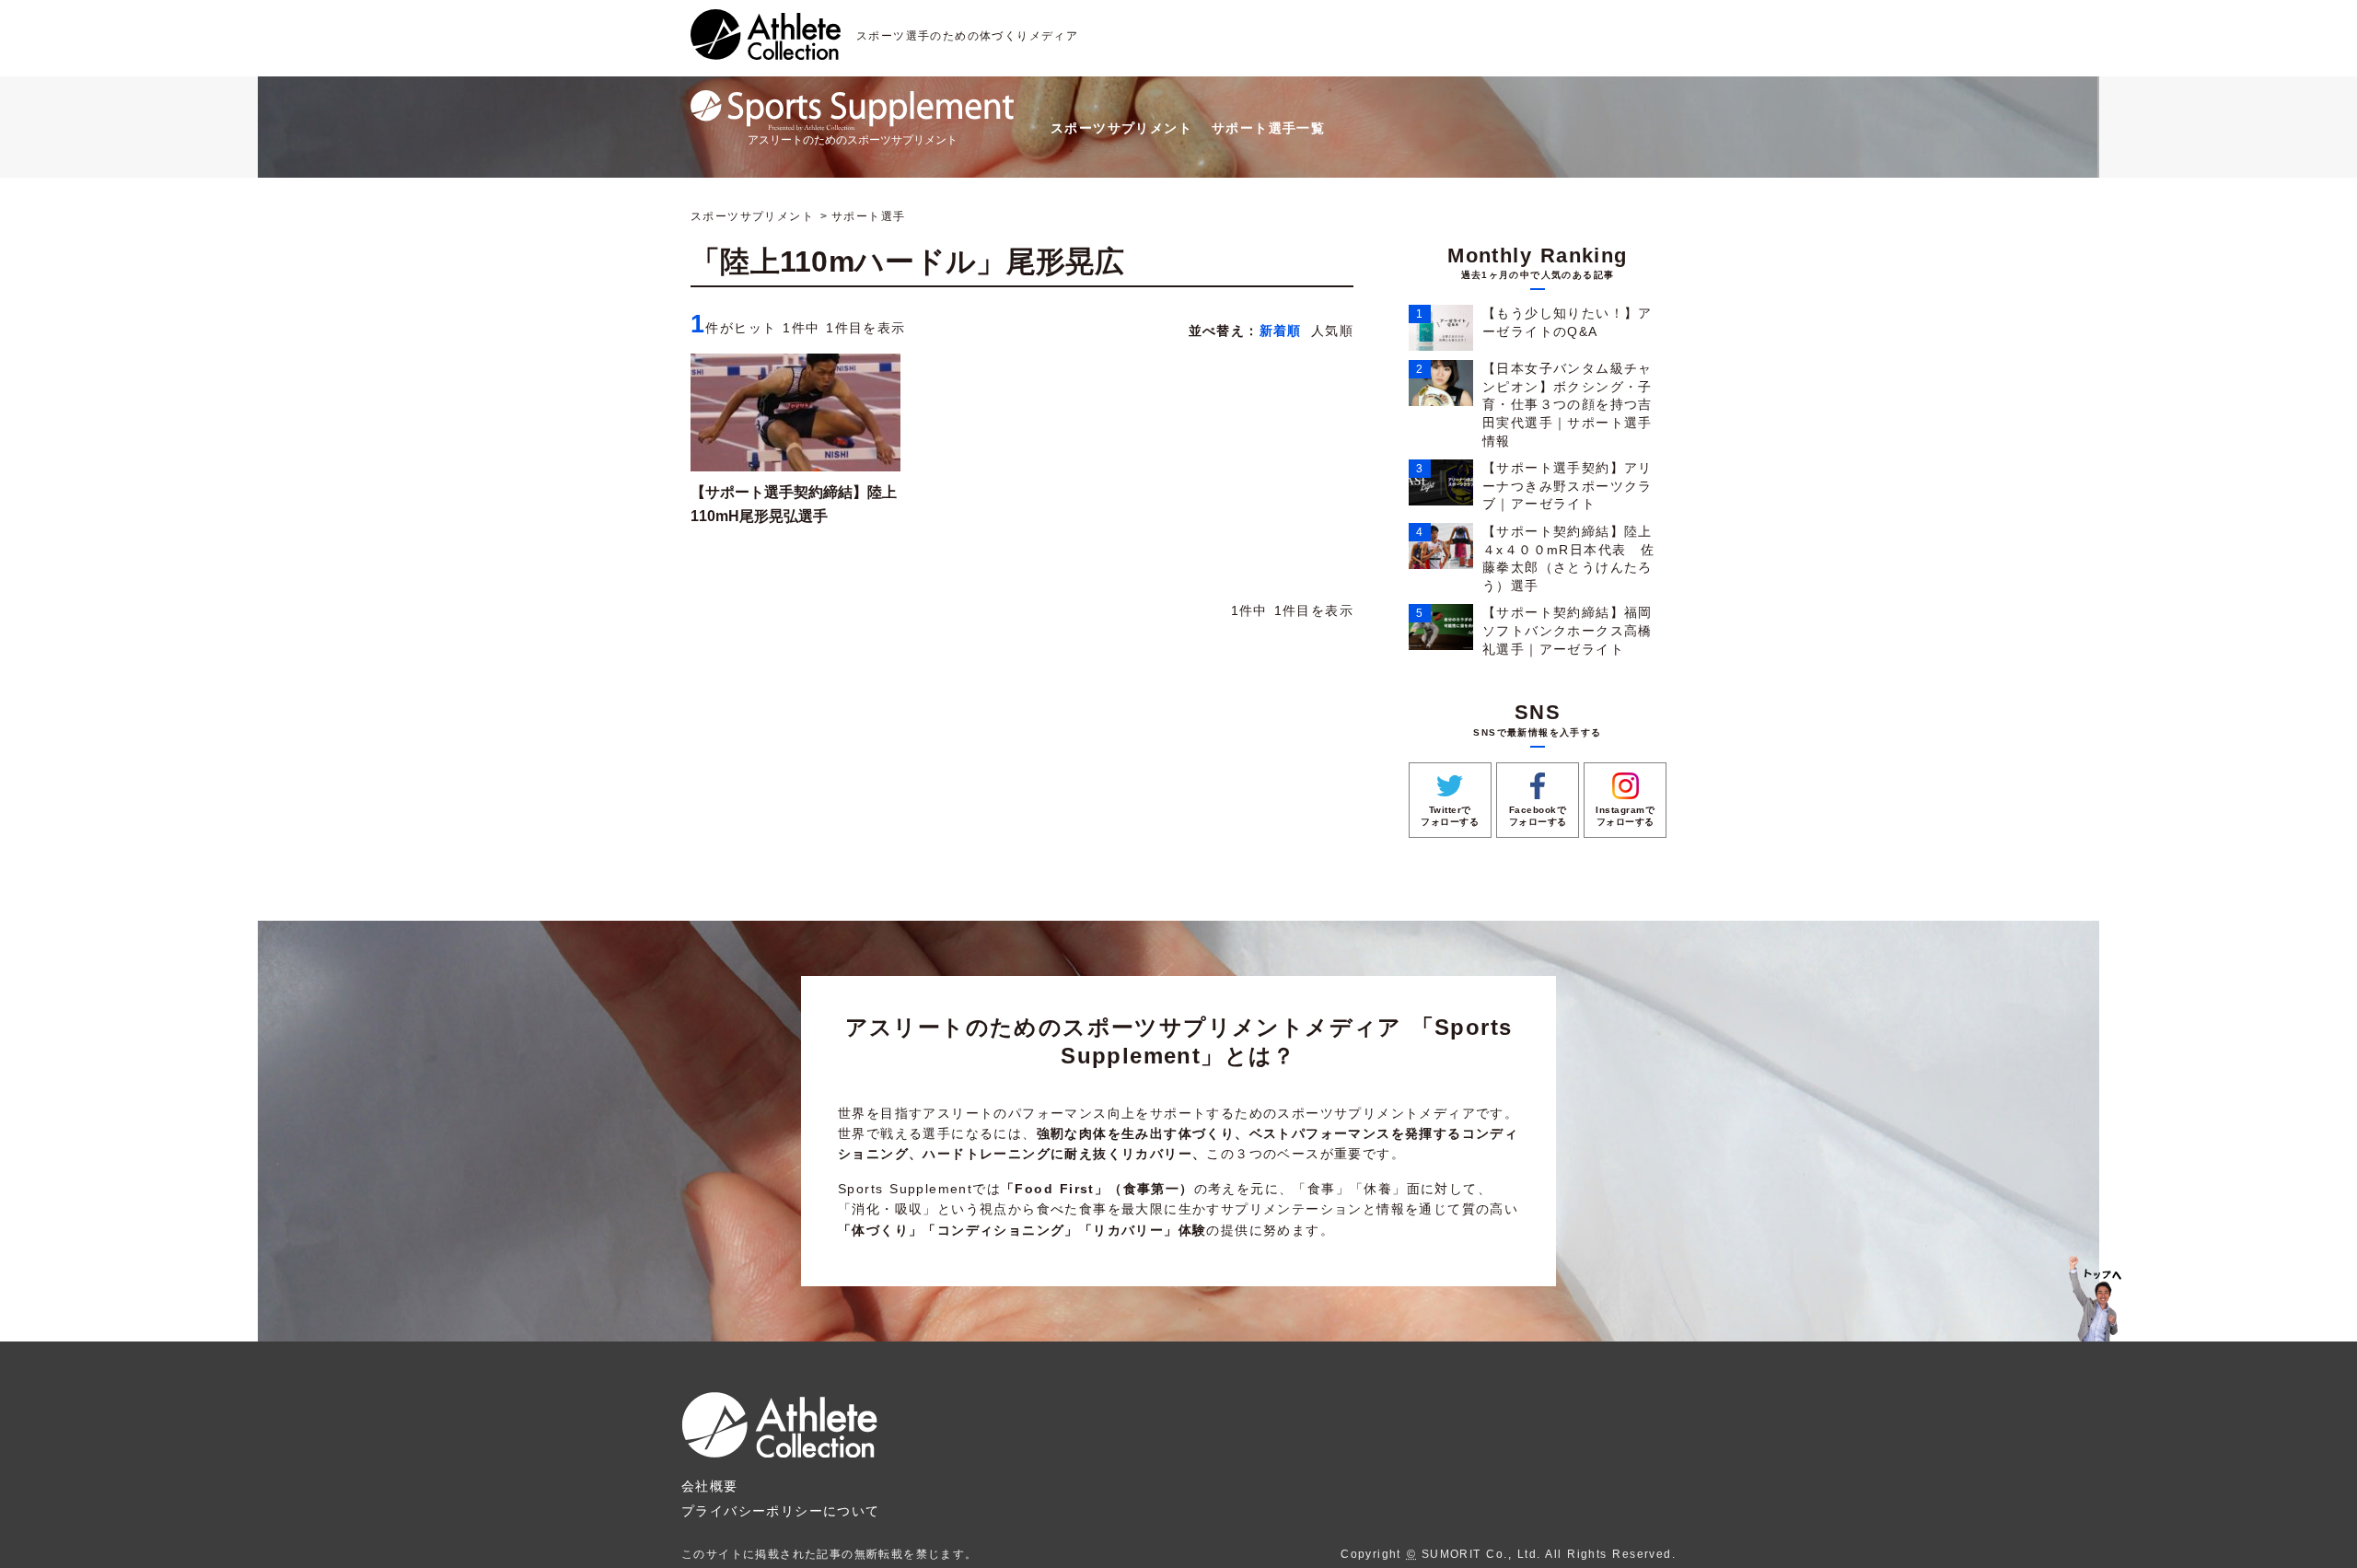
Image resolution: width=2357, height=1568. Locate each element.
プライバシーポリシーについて (781, 1511)
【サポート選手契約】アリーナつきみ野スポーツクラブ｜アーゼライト (1567, 486)
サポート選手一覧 (1268, 128)
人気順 (1332, 331)
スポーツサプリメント (1121, 128)
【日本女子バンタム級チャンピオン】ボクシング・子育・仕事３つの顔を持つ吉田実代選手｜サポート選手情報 (1567, 404)
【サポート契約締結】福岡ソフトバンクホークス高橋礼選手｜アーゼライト (1567, 630)
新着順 (1281, 331)
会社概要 (710, 1486)
